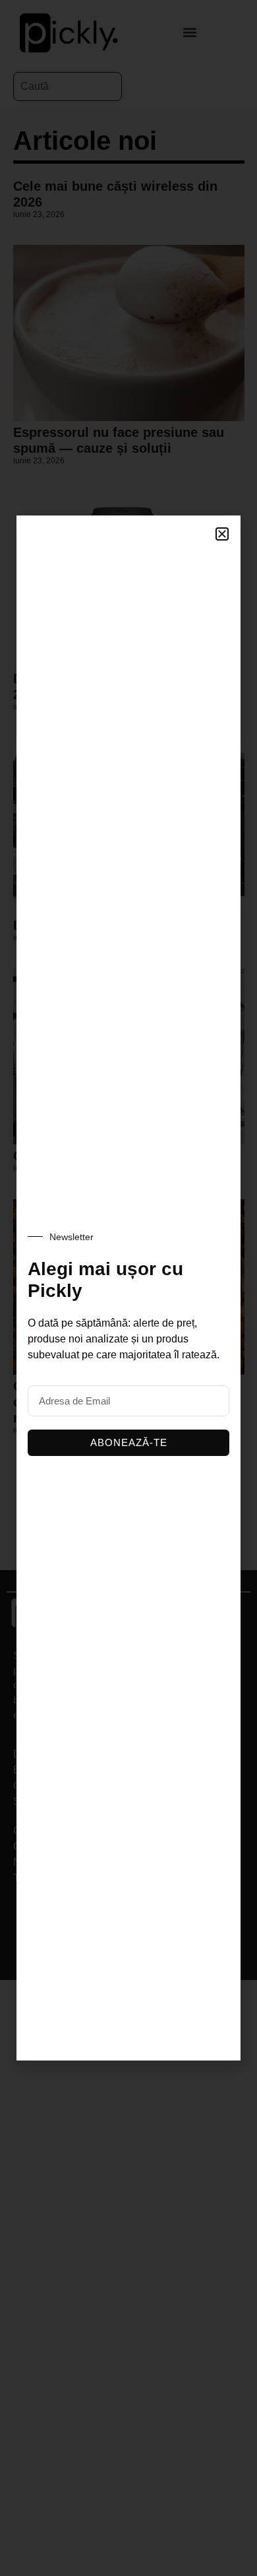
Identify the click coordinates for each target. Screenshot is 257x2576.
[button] (222, 534)
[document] (128, 1288)
